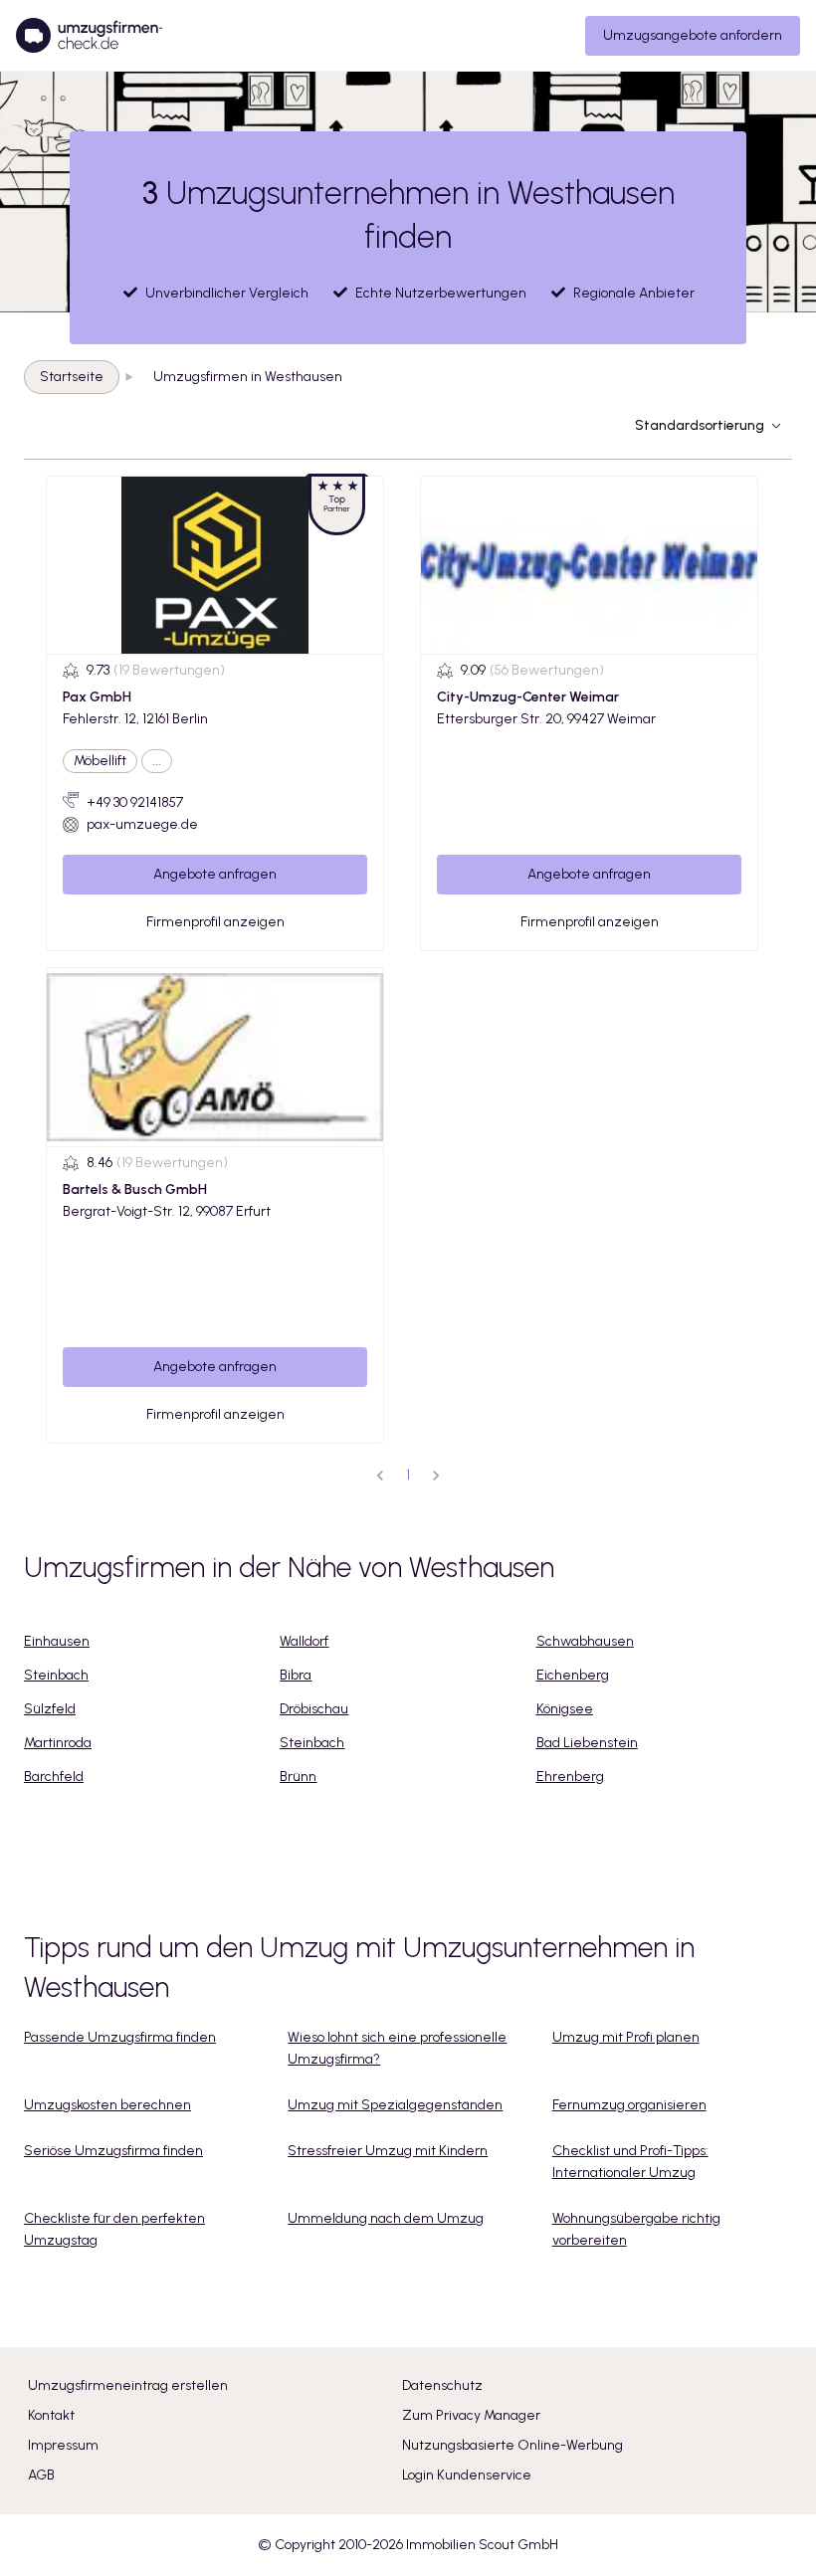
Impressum (63, 2445)
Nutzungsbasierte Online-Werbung (512, 2445)
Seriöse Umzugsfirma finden (113, 2151)
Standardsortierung (700, 425)
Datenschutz (442, 2385)
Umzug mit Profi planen (626, 2037)
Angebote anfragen (215, 874)
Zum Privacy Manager (471, 2415)
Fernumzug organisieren (629, 2105)
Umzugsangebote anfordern (693, 35)
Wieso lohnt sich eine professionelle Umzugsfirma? (397, 2048)
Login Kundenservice (467, 2475)
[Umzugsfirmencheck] (89, 36)
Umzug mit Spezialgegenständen (395, 2105)
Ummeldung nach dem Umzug (386, 2218)
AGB (41, 2475)
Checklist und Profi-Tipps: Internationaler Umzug (630, 2162)
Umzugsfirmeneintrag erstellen (128, 2385)
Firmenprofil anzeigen (215, 922)
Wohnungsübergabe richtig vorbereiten (636, 2229)
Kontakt (51, 2415)
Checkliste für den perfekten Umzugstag (114, 2229)
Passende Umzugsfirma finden (120, 2037)
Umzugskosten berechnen (107, 2105)
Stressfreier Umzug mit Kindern (388, 2151)
